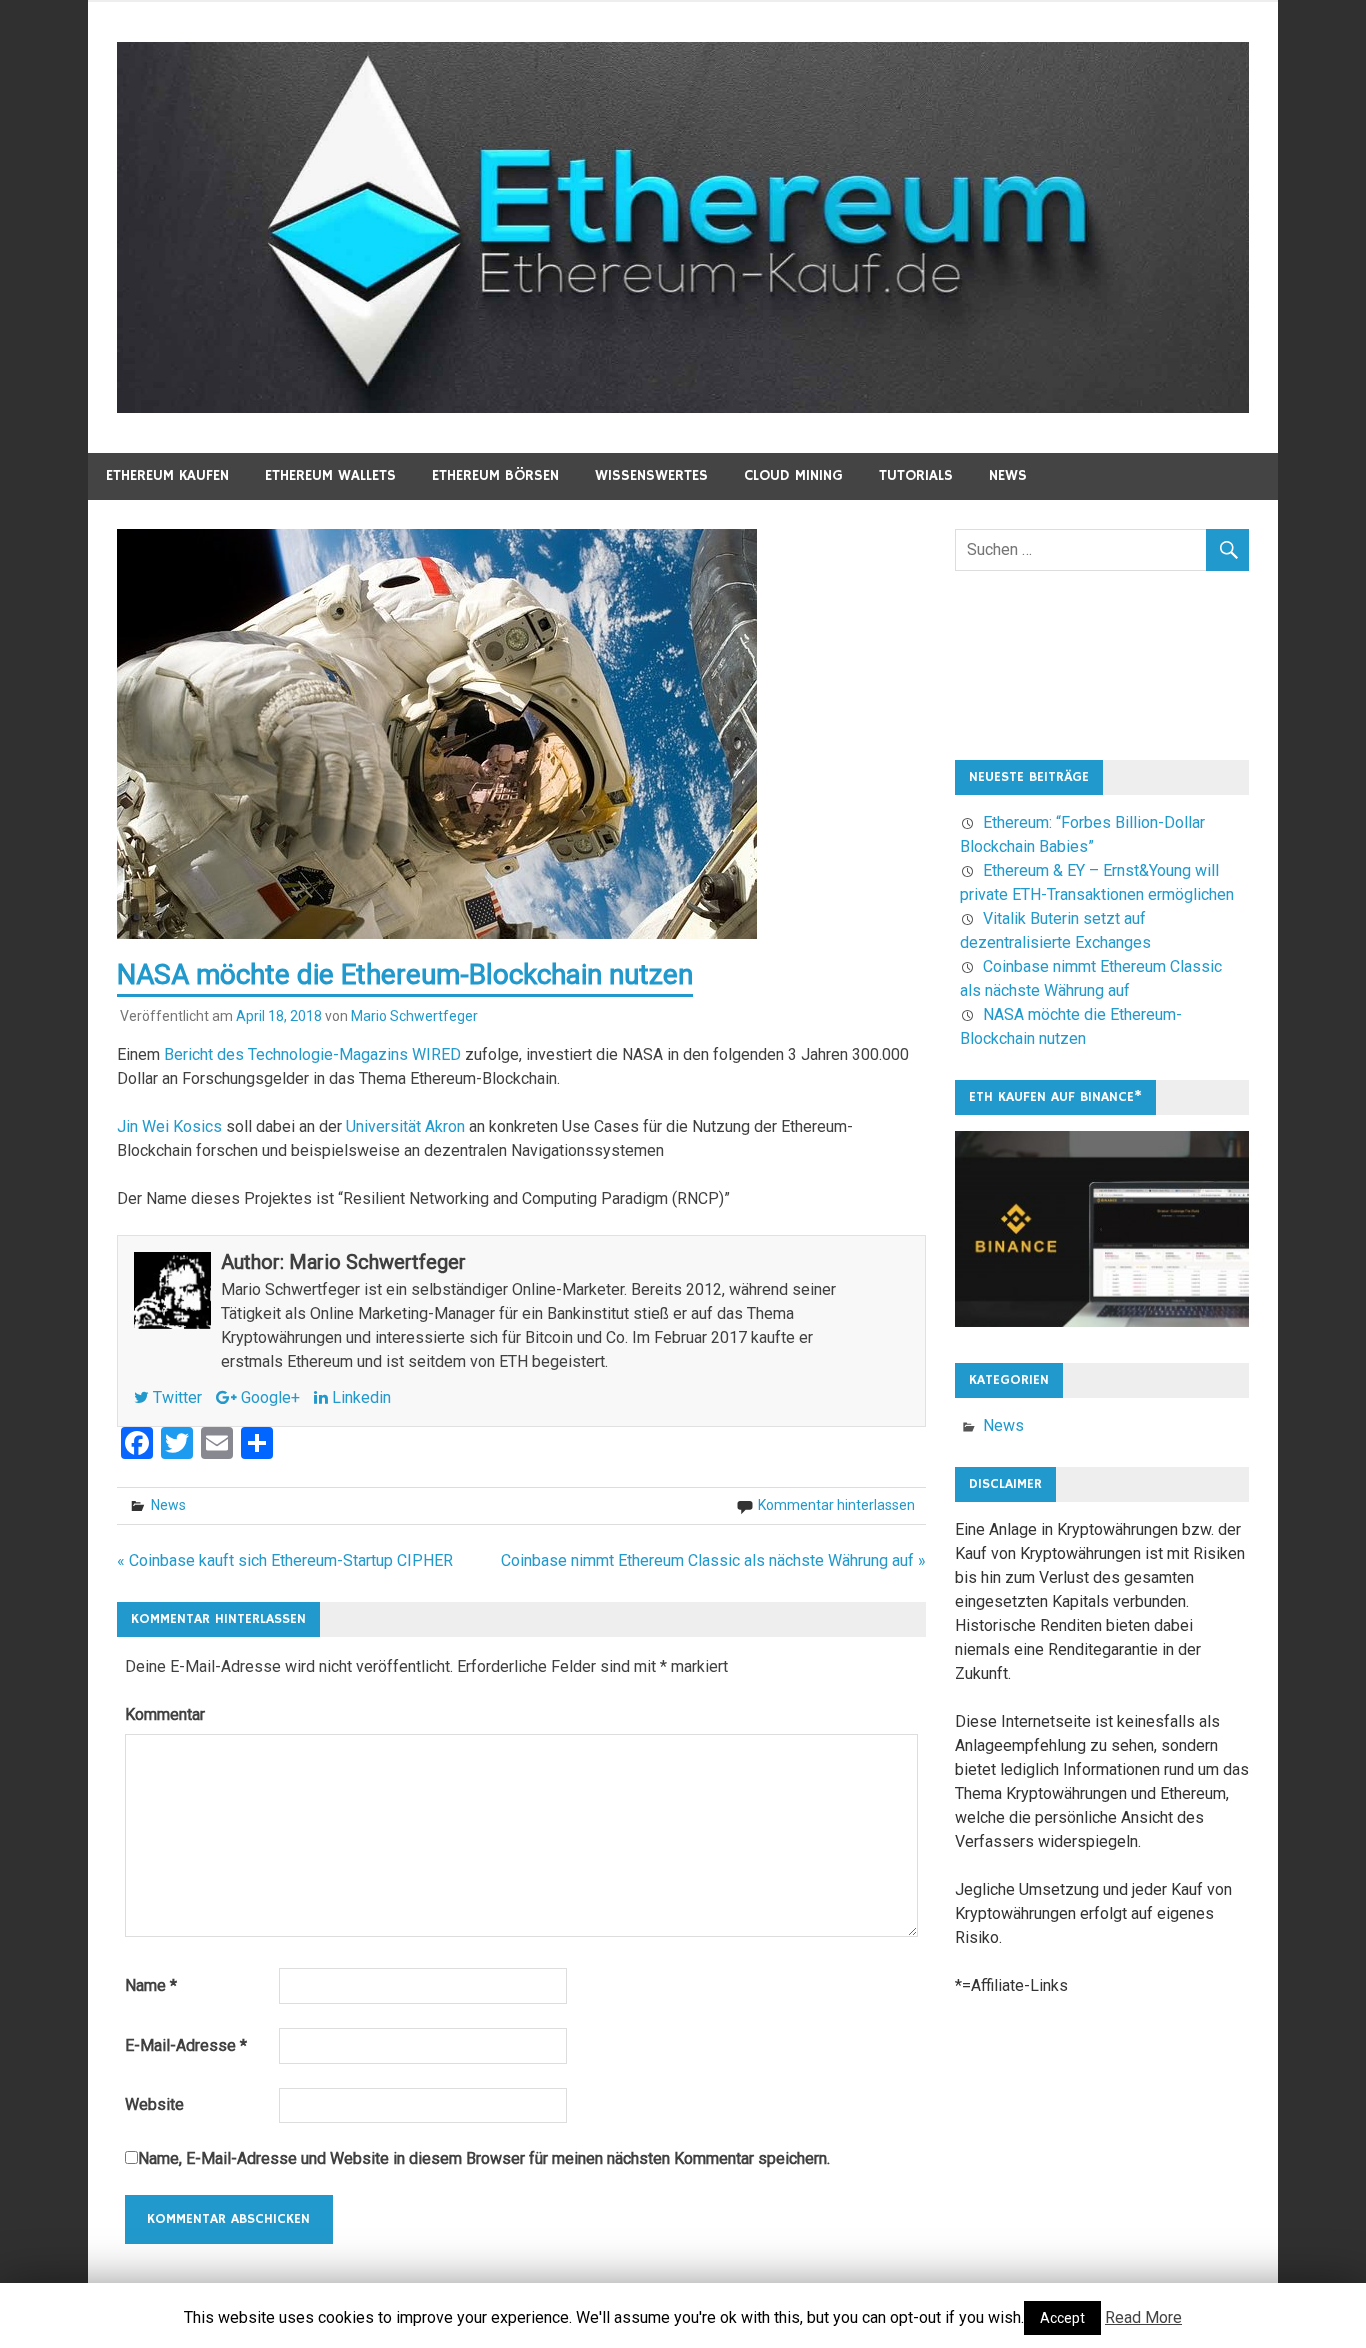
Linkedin (359, 1397)
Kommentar (165, 1714)
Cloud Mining (793, 475)
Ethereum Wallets (330, 475)
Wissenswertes (651, 475)
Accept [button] (1062, 2318)
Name (151, 1985)
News (1008, 475)
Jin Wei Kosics (169, 1126)
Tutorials (916, 475)
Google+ (268, 1397)
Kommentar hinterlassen (836, 1505)
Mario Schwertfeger (414, 1016)
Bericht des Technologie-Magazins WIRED (312, 1054)
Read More (1143, 2317)
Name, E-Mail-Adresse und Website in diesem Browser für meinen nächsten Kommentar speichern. (484, 2158)
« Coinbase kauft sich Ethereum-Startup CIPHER (285, 1560)
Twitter (175, 1397)
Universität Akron (405, 1126)
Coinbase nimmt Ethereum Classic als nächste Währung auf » (713, 1560)
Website (154, 2104)
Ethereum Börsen (495, 475)
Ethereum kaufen (167, 475)
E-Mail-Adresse (186, 2045)
